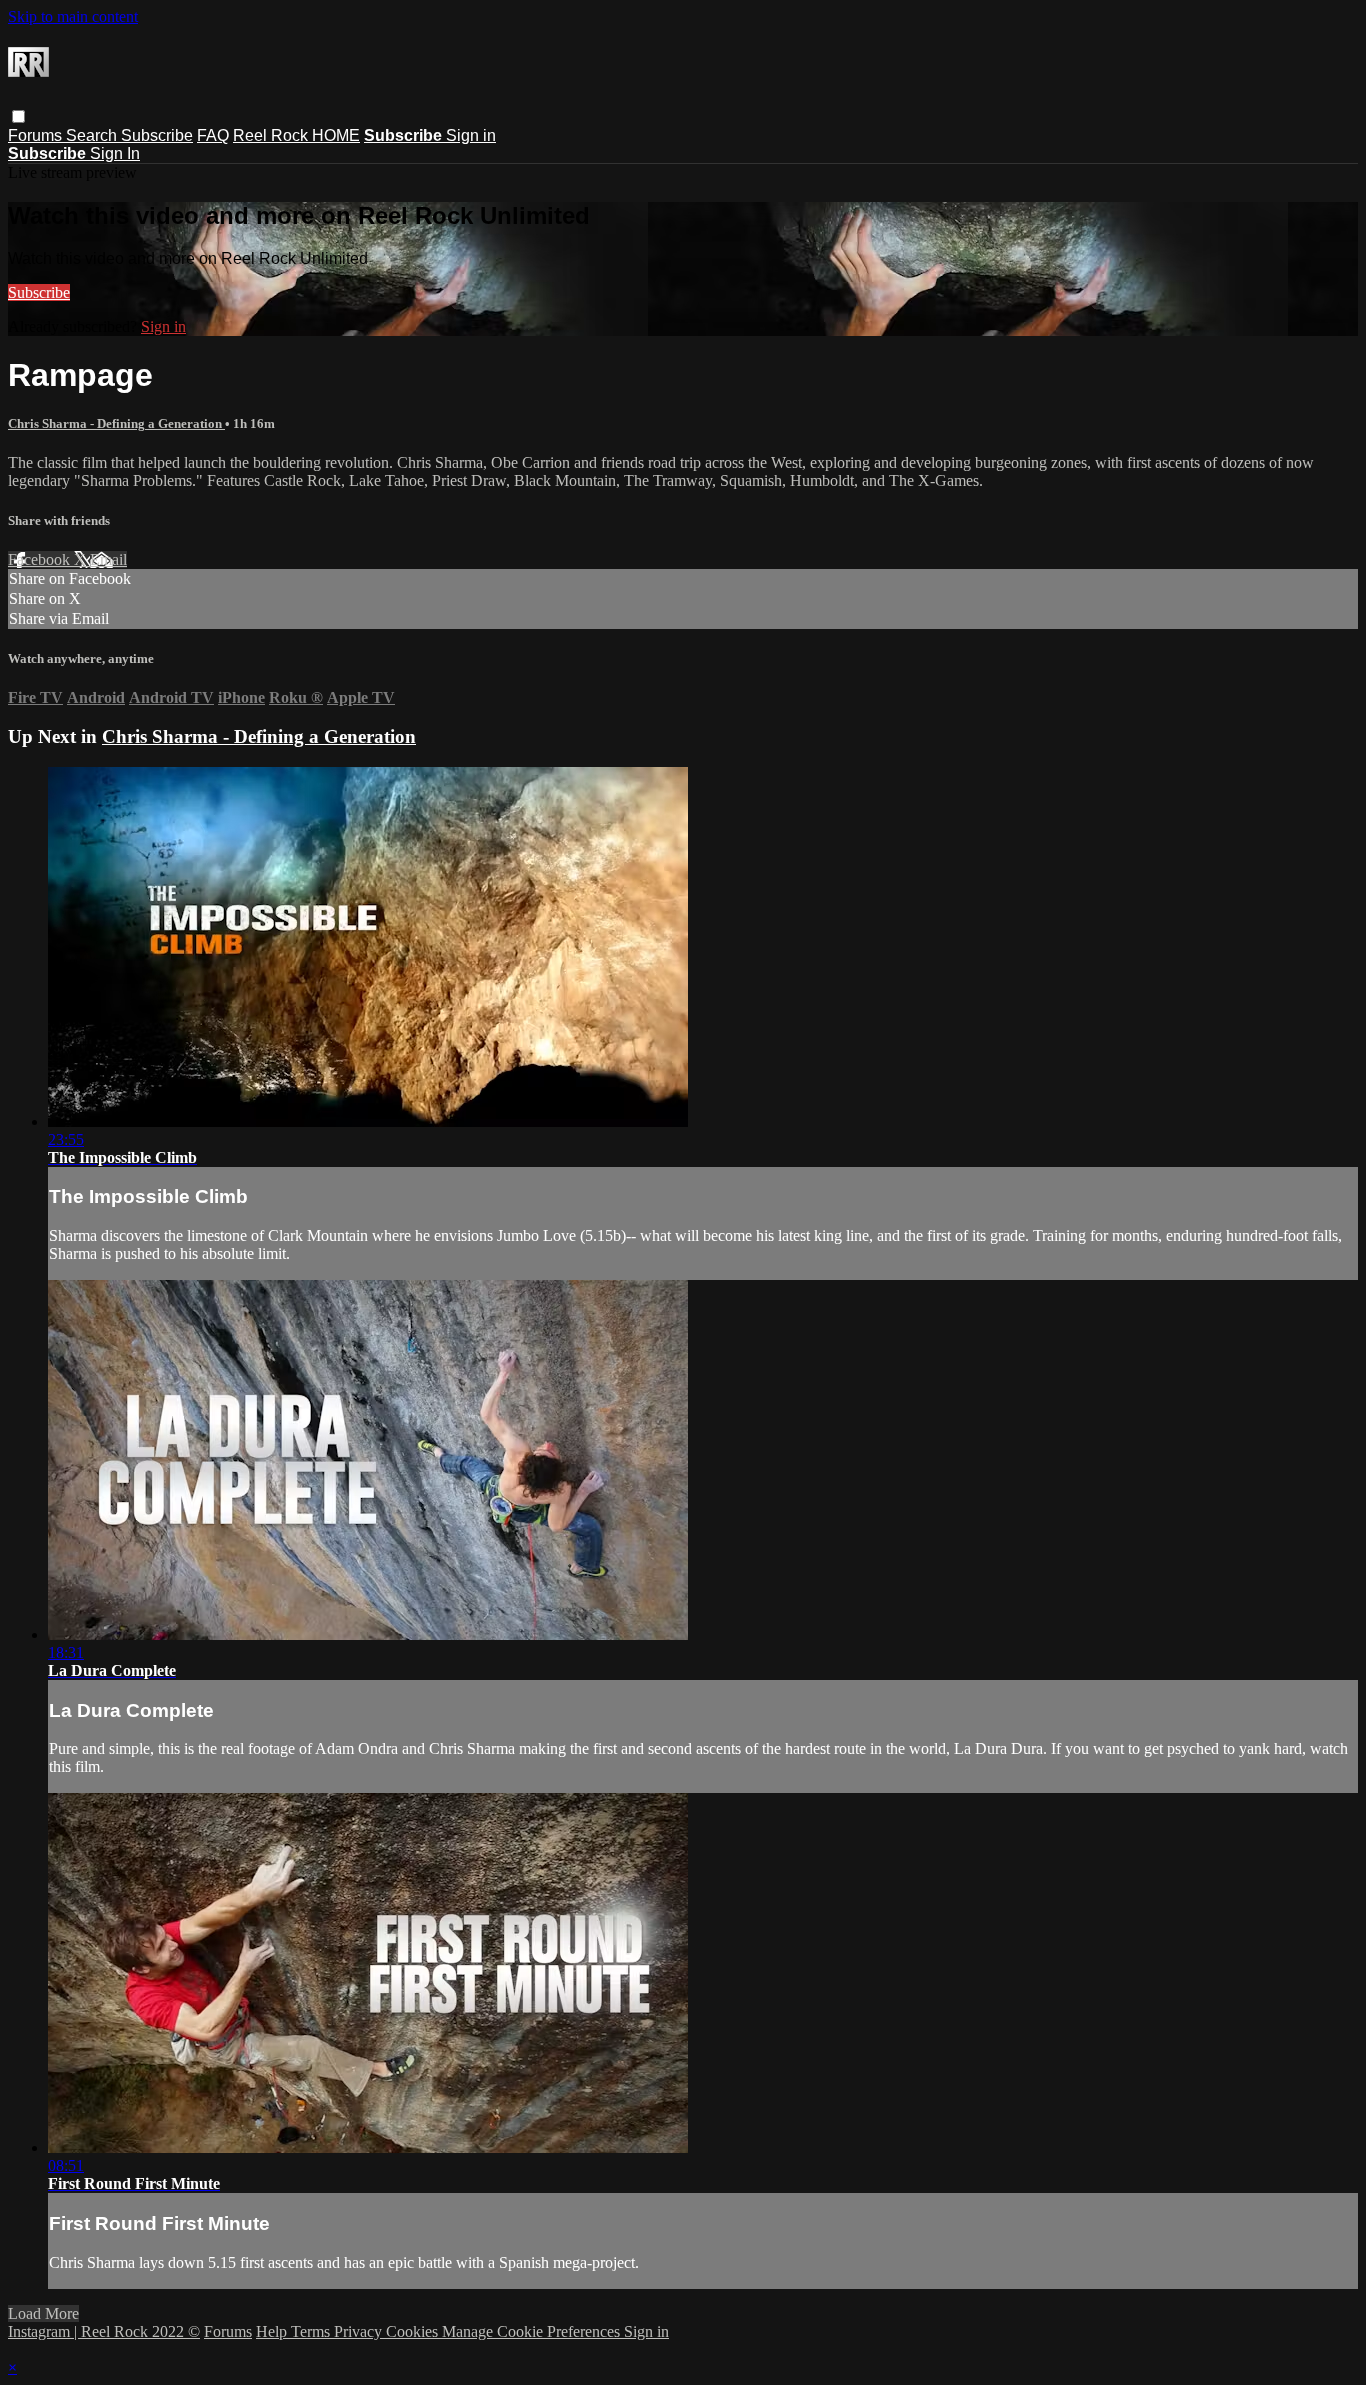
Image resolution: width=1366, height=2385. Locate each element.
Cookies (414, 2331)
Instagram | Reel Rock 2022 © (104, 2331)
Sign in (471, 135)
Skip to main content (73, 16)
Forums (37, 135)
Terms (312, 2331)
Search (93, 135)
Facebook (41, 559)
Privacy (360, 2331)
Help (273, 2331)
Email (108, 559)
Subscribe (157, 135)
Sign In (115, 153)
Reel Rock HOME (296, 135)
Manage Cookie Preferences (533, 2331)
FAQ (213, 135)
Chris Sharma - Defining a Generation (116, 423)
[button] (18, 116)
